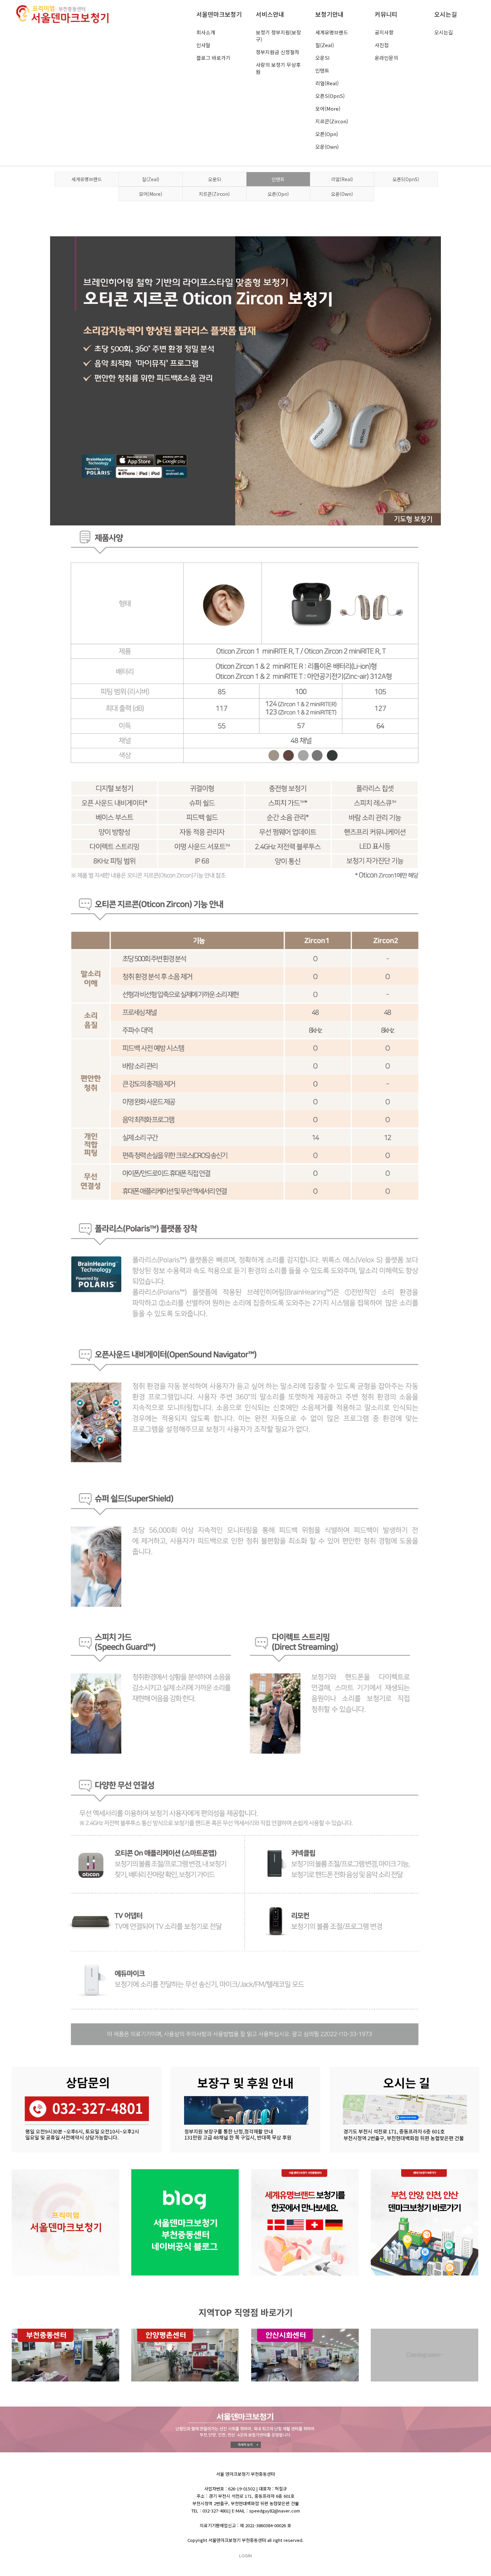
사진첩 (382, 45)
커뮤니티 (386, 14)
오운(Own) (327, 147)
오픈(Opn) (327, 134)
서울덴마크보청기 (219, 14)
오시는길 (446, 14)
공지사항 (384, 32)
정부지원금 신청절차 (278, 52)
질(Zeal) (325, 45)
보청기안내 (330, 14)
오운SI (322, 58)
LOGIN (246, 2555)
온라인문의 (386, 58)
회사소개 (206, 32)
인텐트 (322, 70)
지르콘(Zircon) (332, 121)
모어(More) (328, 108)
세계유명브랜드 (332, 32)
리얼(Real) (327, 83)
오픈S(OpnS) (330, 96)
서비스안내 (270, 14)
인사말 (203, 45)
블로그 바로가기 (213, 58)
